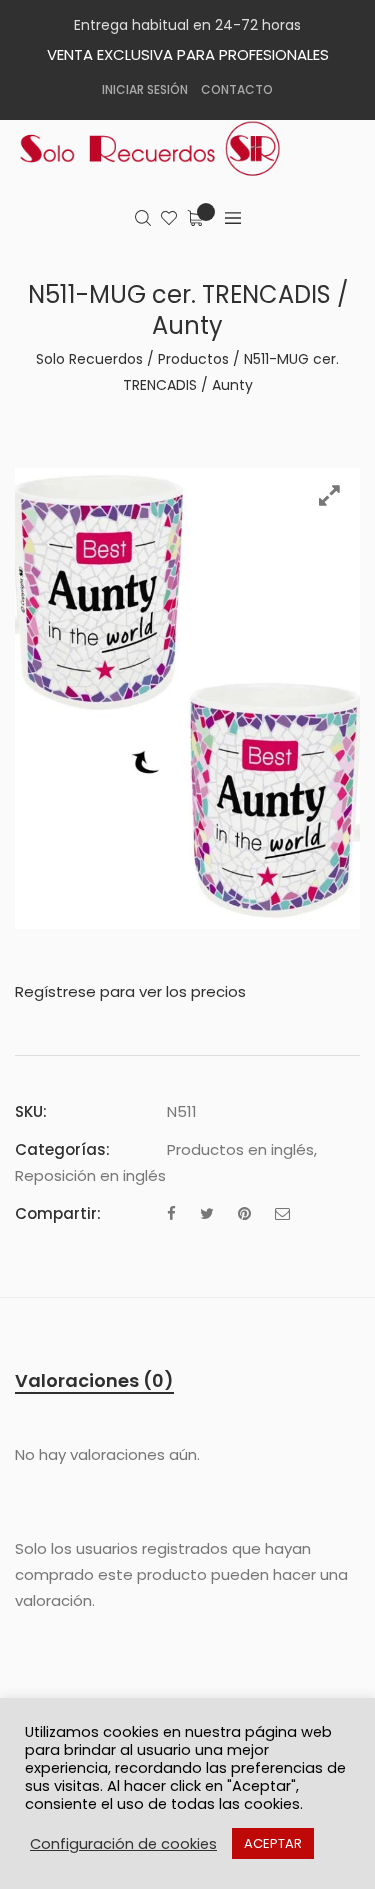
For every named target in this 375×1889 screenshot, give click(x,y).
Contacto (237, 89)
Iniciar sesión (145, 89)
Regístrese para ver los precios (130, 991)
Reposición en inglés (90, 1175)
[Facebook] (171, 1213)
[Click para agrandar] (329, 495)
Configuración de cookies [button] (123, 1844)
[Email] (282, 1213)
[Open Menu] (233, 218)
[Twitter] (207, 1213)
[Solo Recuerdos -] (165, 149)
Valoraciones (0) (94, 1380)
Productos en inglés (240, 1149)
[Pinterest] (244, 1213)
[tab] (94, 1381)
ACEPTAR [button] (273, 1843)
